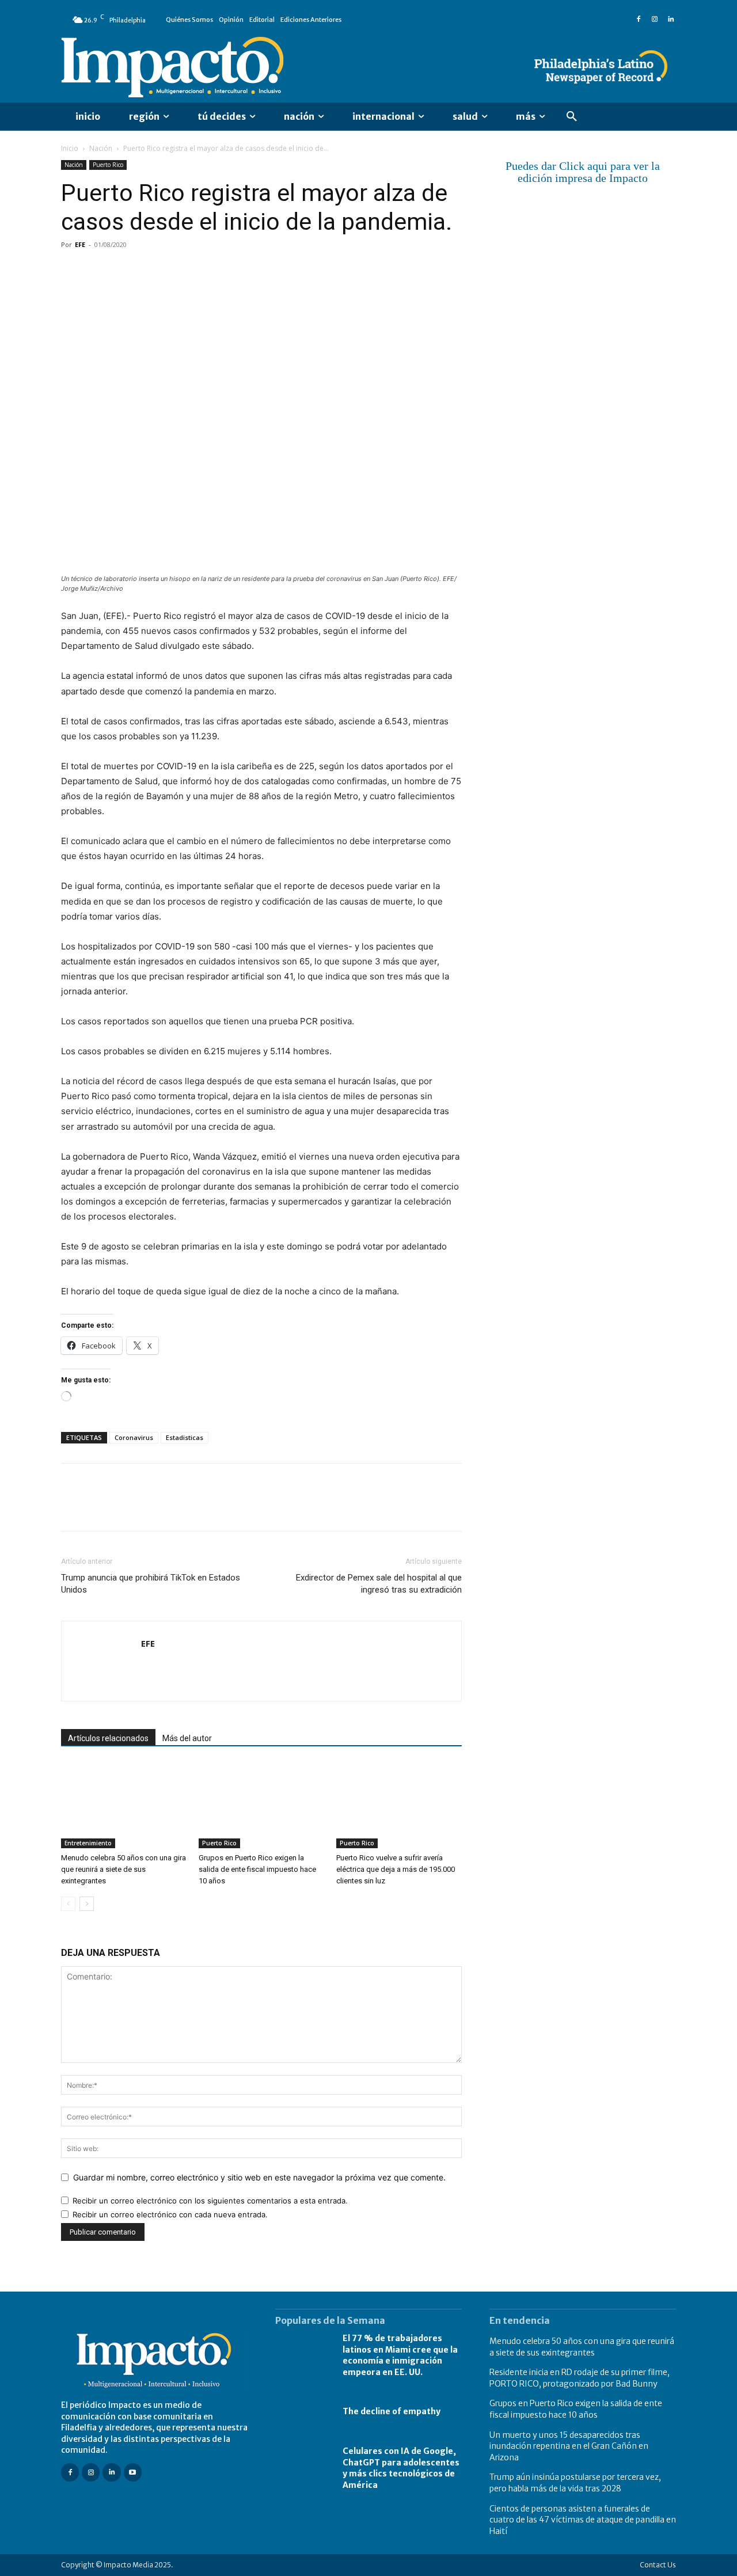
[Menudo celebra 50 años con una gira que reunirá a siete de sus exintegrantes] (124, 1805)
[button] (572, 117)
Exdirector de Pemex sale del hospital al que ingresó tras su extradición (379, 1584)
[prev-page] (68, 1904)
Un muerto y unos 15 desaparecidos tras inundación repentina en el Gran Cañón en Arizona (569, 2446)
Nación (101, 148)
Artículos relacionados (108, 1738)
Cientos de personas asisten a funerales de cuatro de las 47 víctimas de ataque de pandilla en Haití (583, 2520)
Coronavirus (134, 1437)
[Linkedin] (671, 20)
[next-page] (87, 1904)
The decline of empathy (392, 2411)
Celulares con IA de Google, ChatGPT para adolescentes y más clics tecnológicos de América (401, 2468)
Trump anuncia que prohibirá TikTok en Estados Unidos (151, 1584)
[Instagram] (655, 20)
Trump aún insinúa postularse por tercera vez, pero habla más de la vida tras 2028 (575, 2483)
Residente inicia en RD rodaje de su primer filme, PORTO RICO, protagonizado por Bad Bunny (580, 2378)
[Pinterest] (126, 271)
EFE (80, 244)
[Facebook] (639, 20)
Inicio (70, 148)
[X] (99, 271)
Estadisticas (185, 1437)
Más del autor (187, 1738)
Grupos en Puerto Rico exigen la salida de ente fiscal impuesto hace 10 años (257, 1869)
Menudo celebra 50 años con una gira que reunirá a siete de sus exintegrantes (124, 1869)
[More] (206, 271)
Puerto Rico (108, 165)
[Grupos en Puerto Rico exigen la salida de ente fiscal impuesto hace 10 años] (261, 1805)
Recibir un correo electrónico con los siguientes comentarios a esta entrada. (210, 2201)
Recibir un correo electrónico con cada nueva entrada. (170, 2214)
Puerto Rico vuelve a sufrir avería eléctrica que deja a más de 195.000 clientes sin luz (396, 1869)
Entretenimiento (88, 1843)
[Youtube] (133, 2472)
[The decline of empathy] (303, 2412)
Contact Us (658, 2565)
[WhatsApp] (152, 271)
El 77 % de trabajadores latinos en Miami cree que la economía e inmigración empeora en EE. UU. (400, 2355)
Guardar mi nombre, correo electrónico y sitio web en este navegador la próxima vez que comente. (259, 2177)
